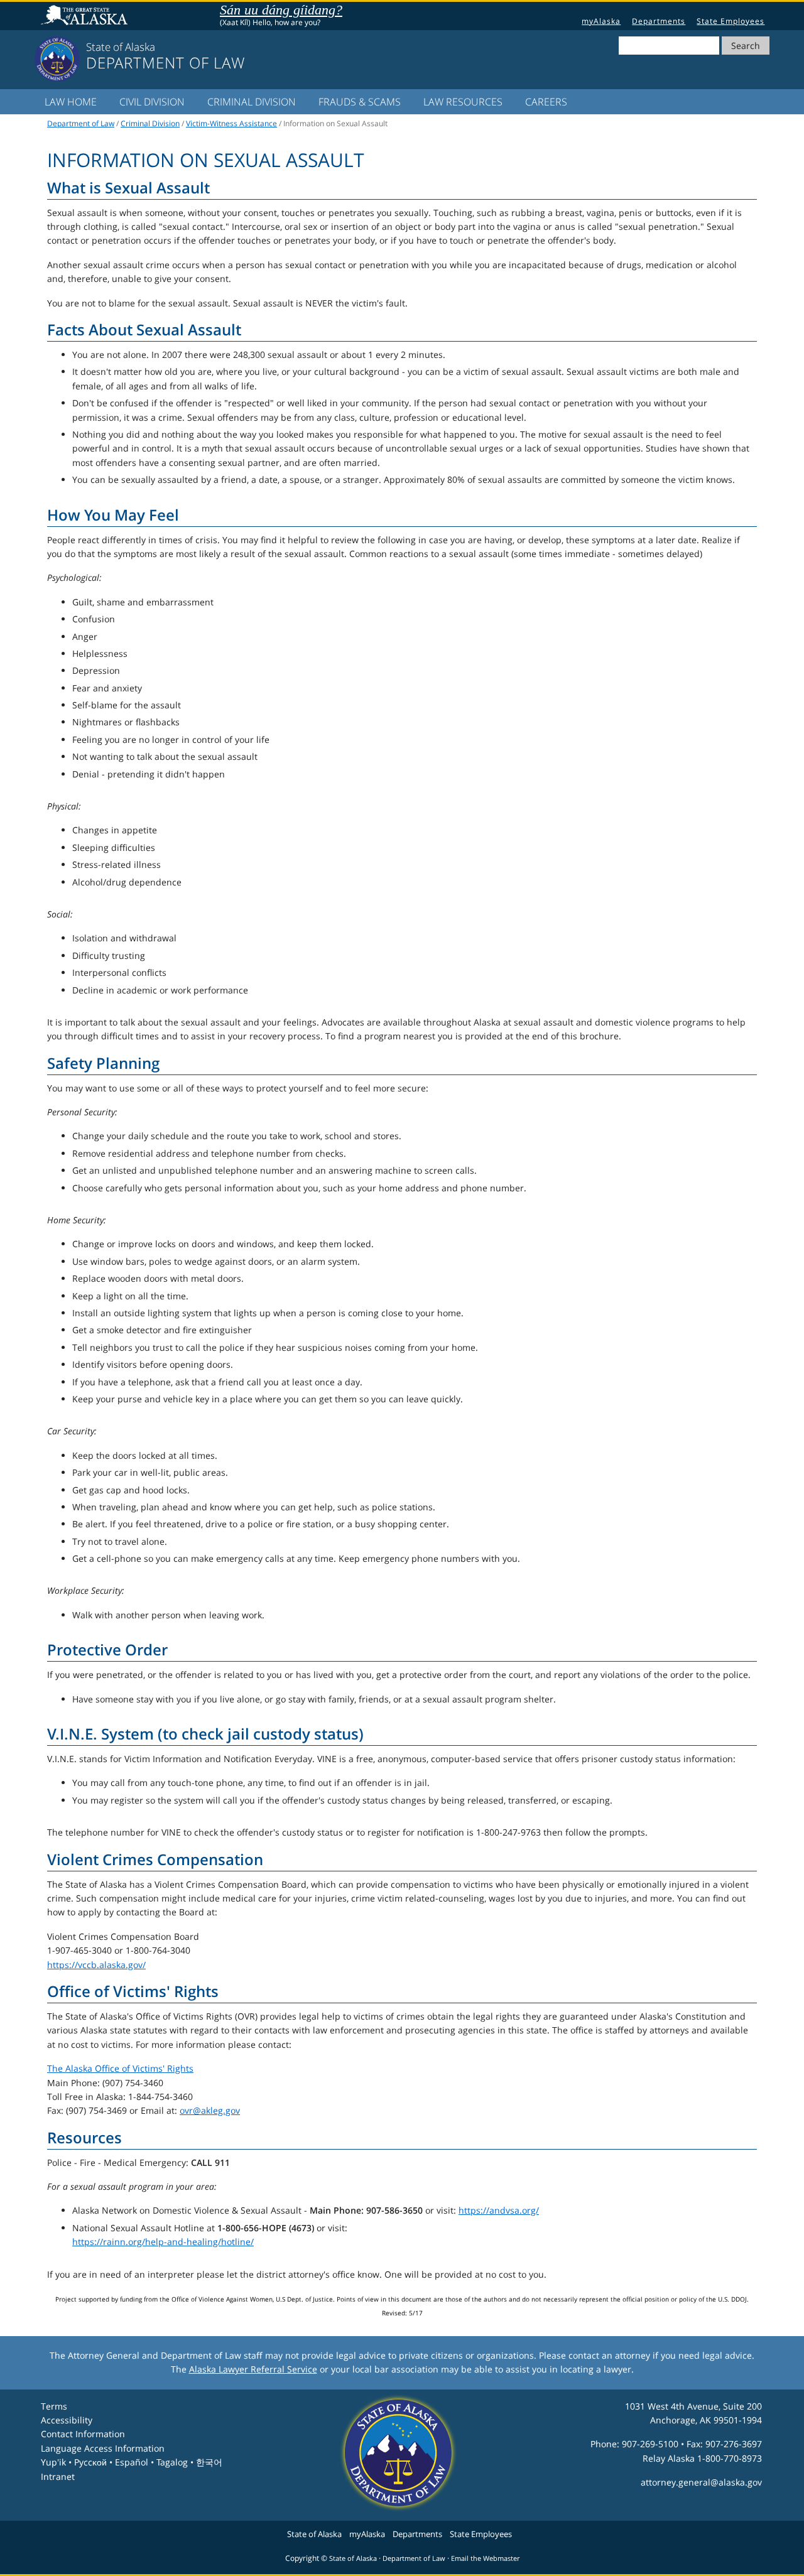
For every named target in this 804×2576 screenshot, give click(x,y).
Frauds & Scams (360, 102)
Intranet (58, 2476)
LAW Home (71, 102)
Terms (54, 2406)
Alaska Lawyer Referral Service (253, 2369)
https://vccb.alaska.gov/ (96, 1965)
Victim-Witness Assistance (231, 123)
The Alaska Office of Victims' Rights (120, 2068)
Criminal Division (252, 102)
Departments (659, 21)
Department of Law (81, 123)
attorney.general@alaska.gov (701, 2482)
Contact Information (83, 2434)
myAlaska (601, 21)
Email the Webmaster (485, 2558)
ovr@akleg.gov (210, 2110)
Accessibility (67, 2420)
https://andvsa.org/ (499, 2210)
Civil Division (152, 102)
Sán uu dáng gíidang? (281, 10)
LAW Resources (463, 102)
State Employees (731, 21)
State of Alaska (86, 16)
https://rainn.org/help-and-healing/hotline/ (163, 2242)
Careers (546, 102)
